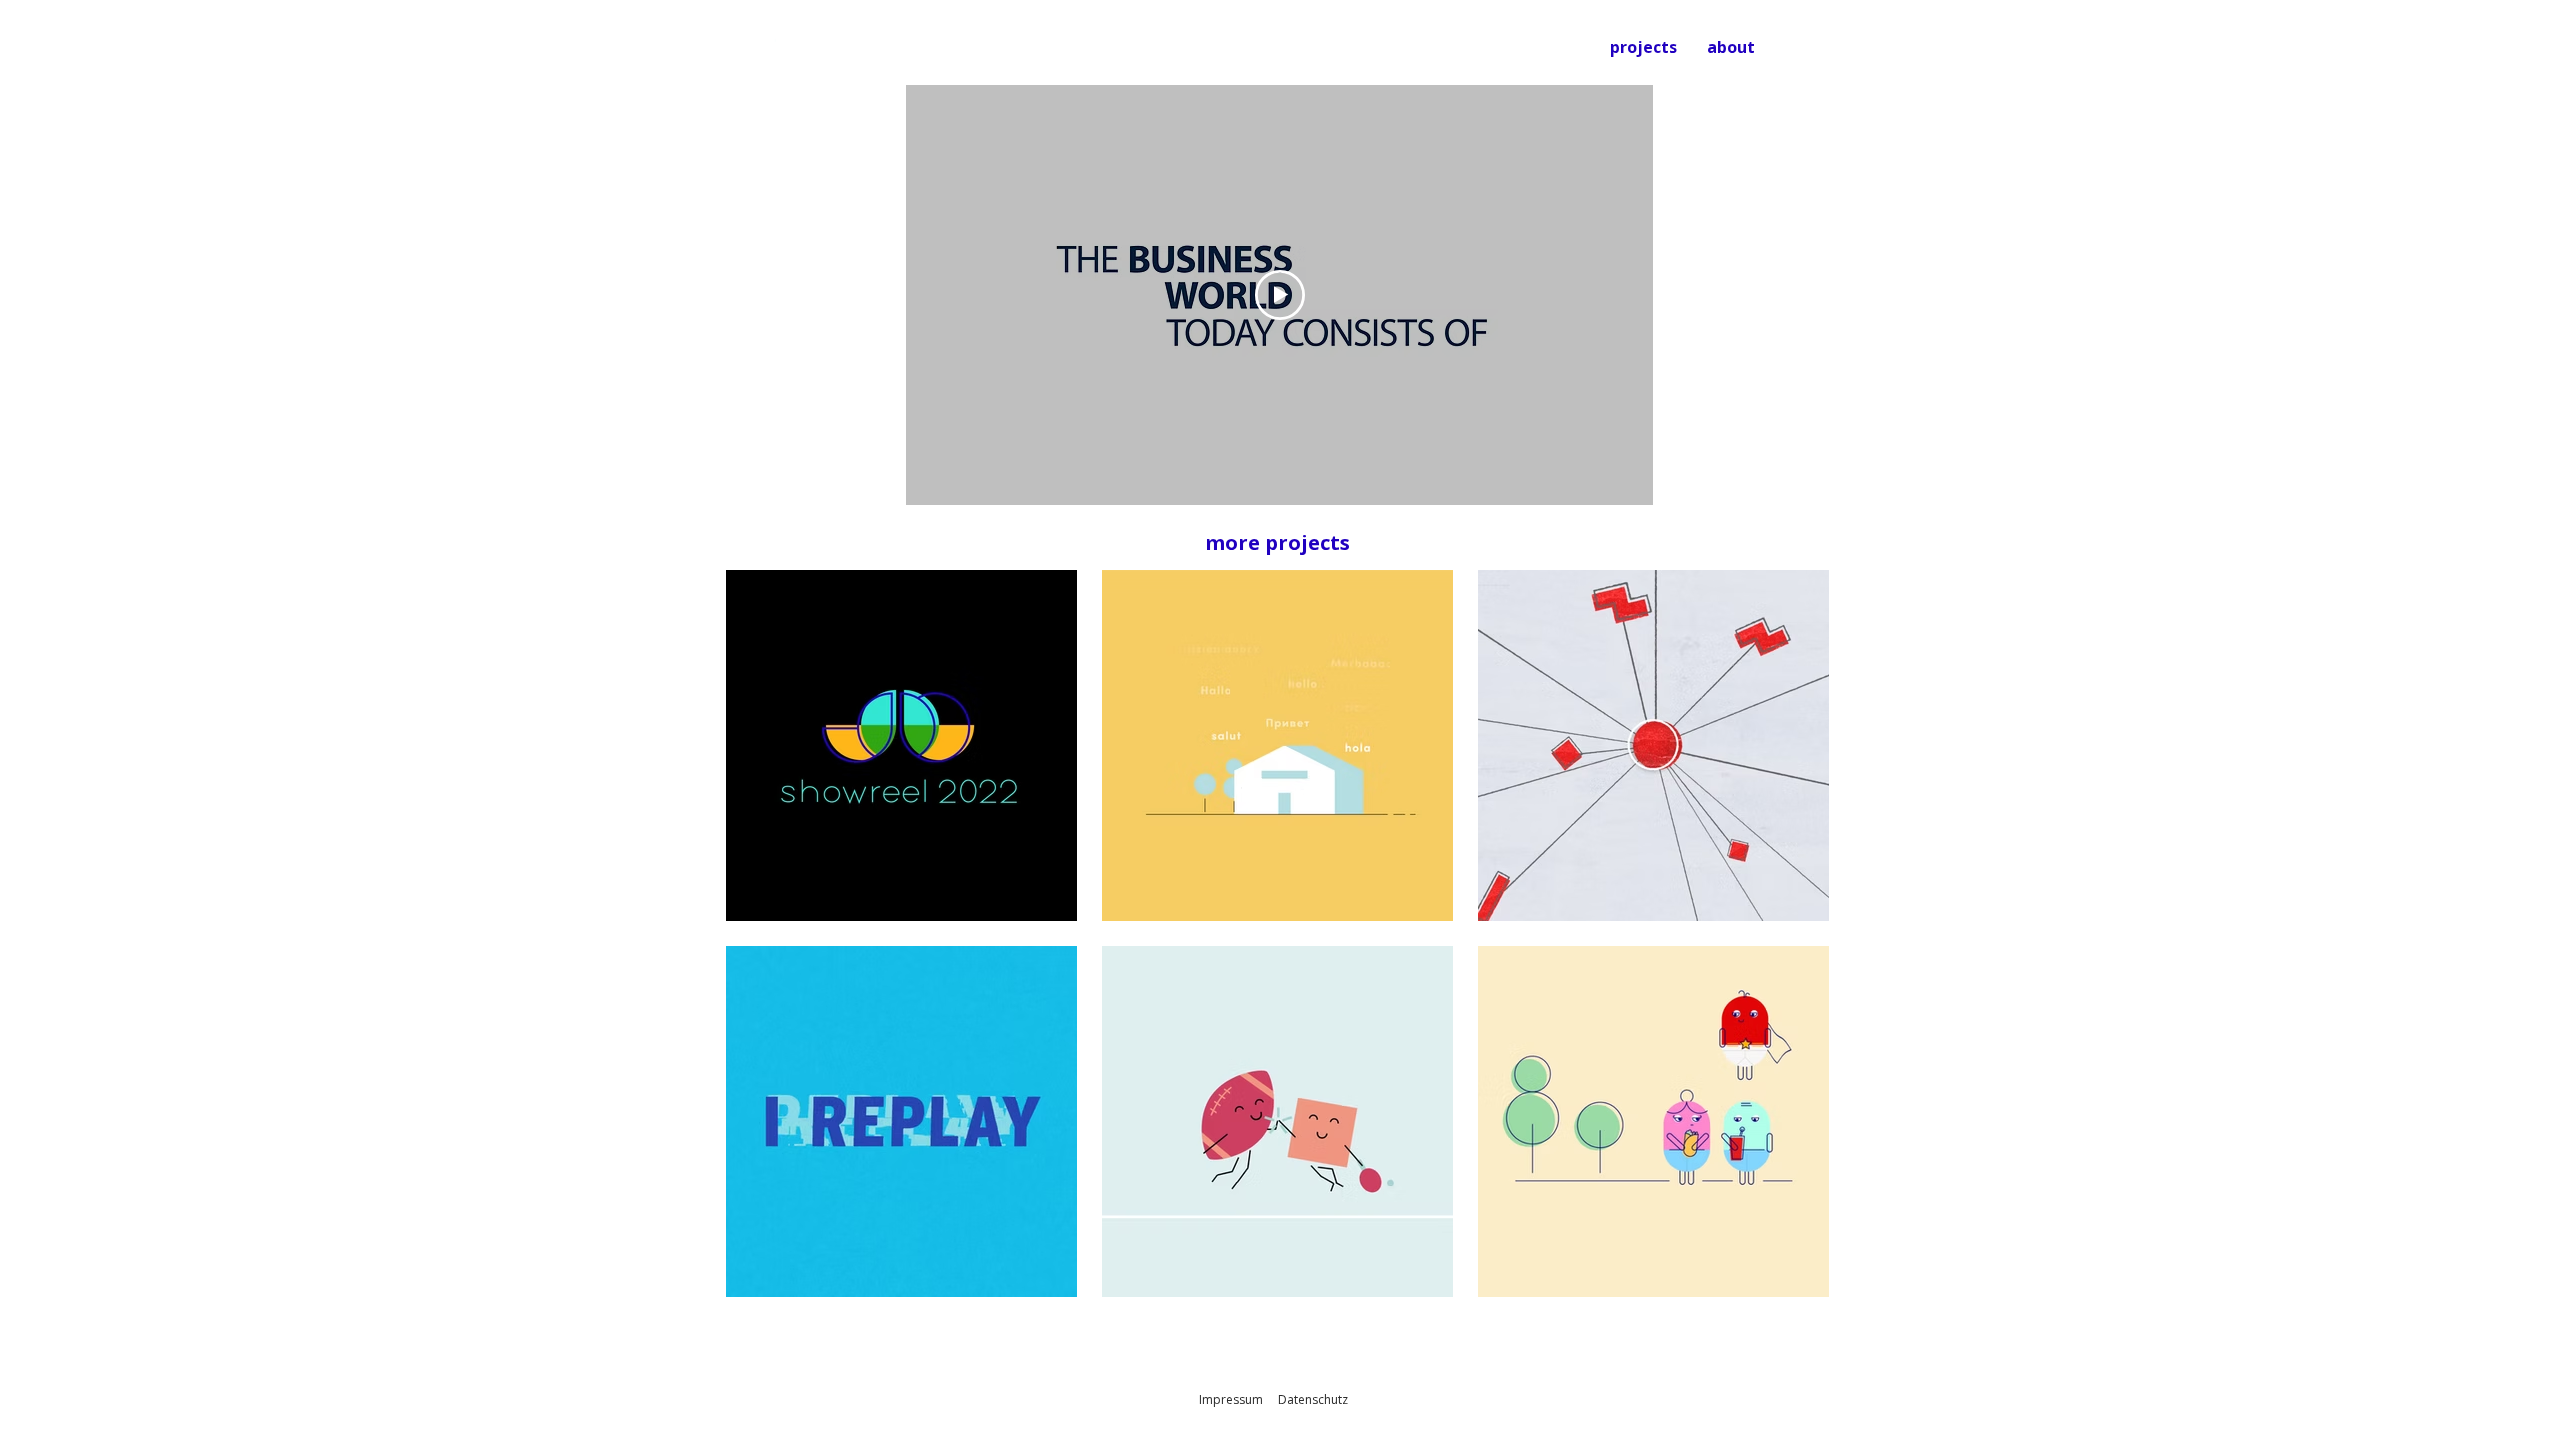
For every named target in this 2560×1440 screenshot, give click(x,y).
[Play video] (1280, 295)
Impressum (1231, 1399)
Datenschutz (1313, 1399)
